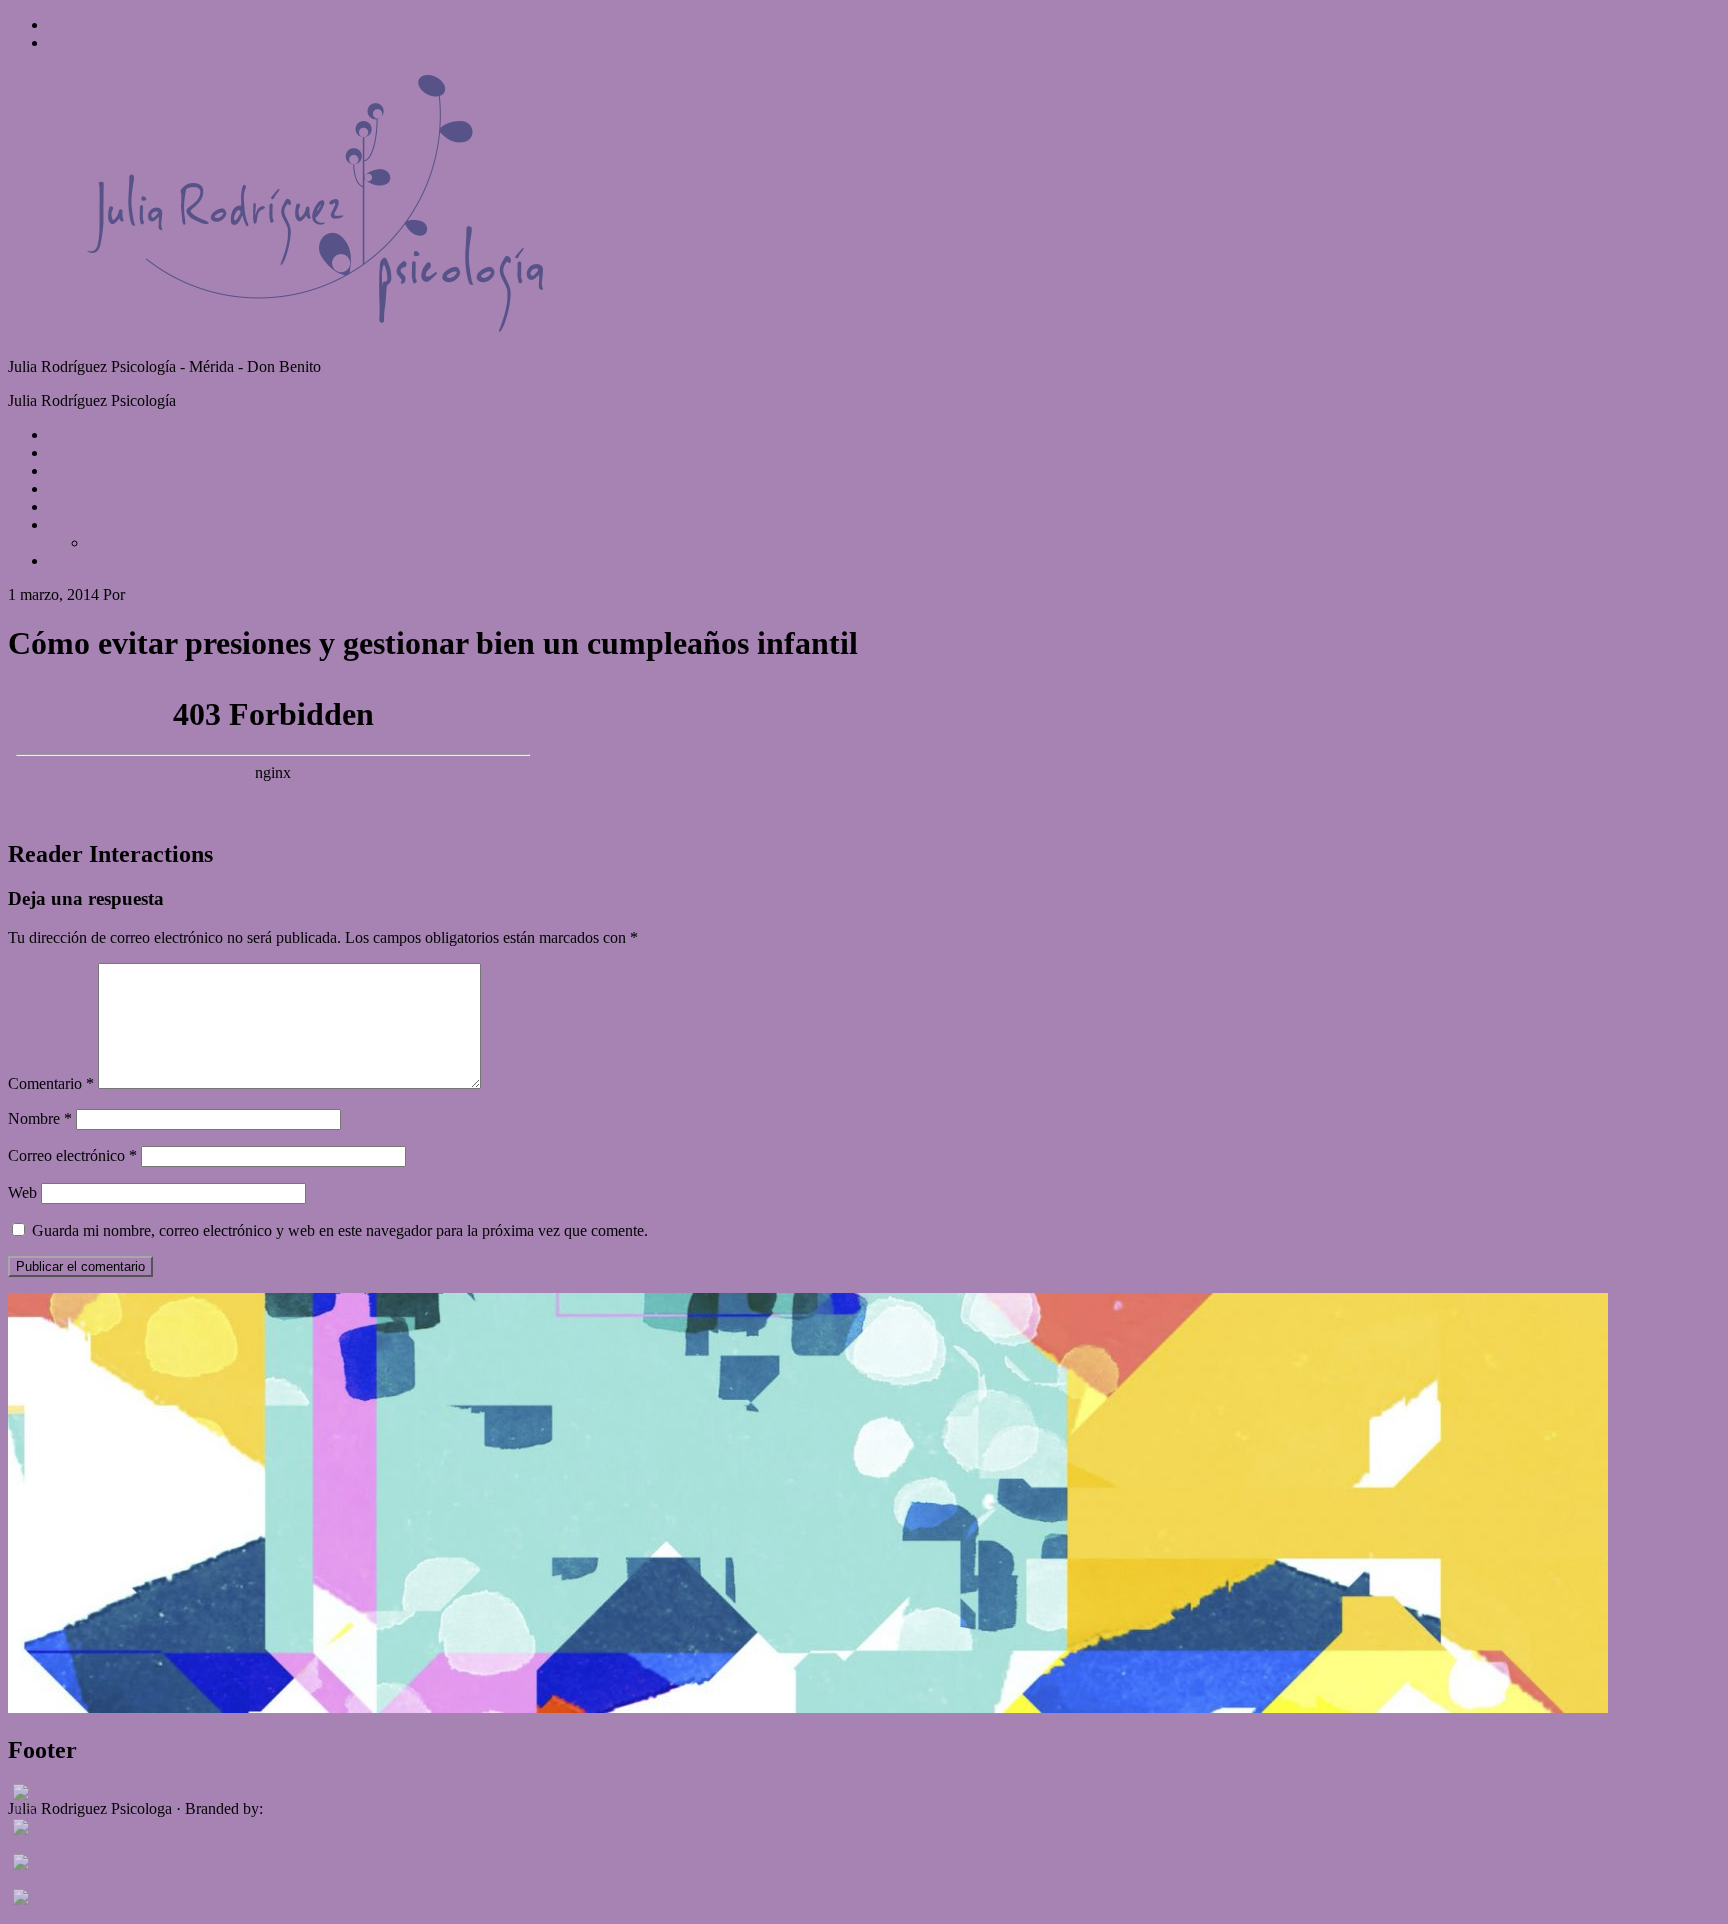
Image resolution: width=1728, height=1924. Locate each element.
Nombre (40, 1118)
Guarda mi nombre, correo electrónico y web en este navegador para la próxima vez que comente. (340, 1230)
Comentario (51, 1083)
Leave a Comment (359, 594)
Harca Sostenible (320, 1808)
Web (22, 1192)
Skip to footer (91, 42)
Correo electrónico (72, 1155)
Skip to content (95, 24)
